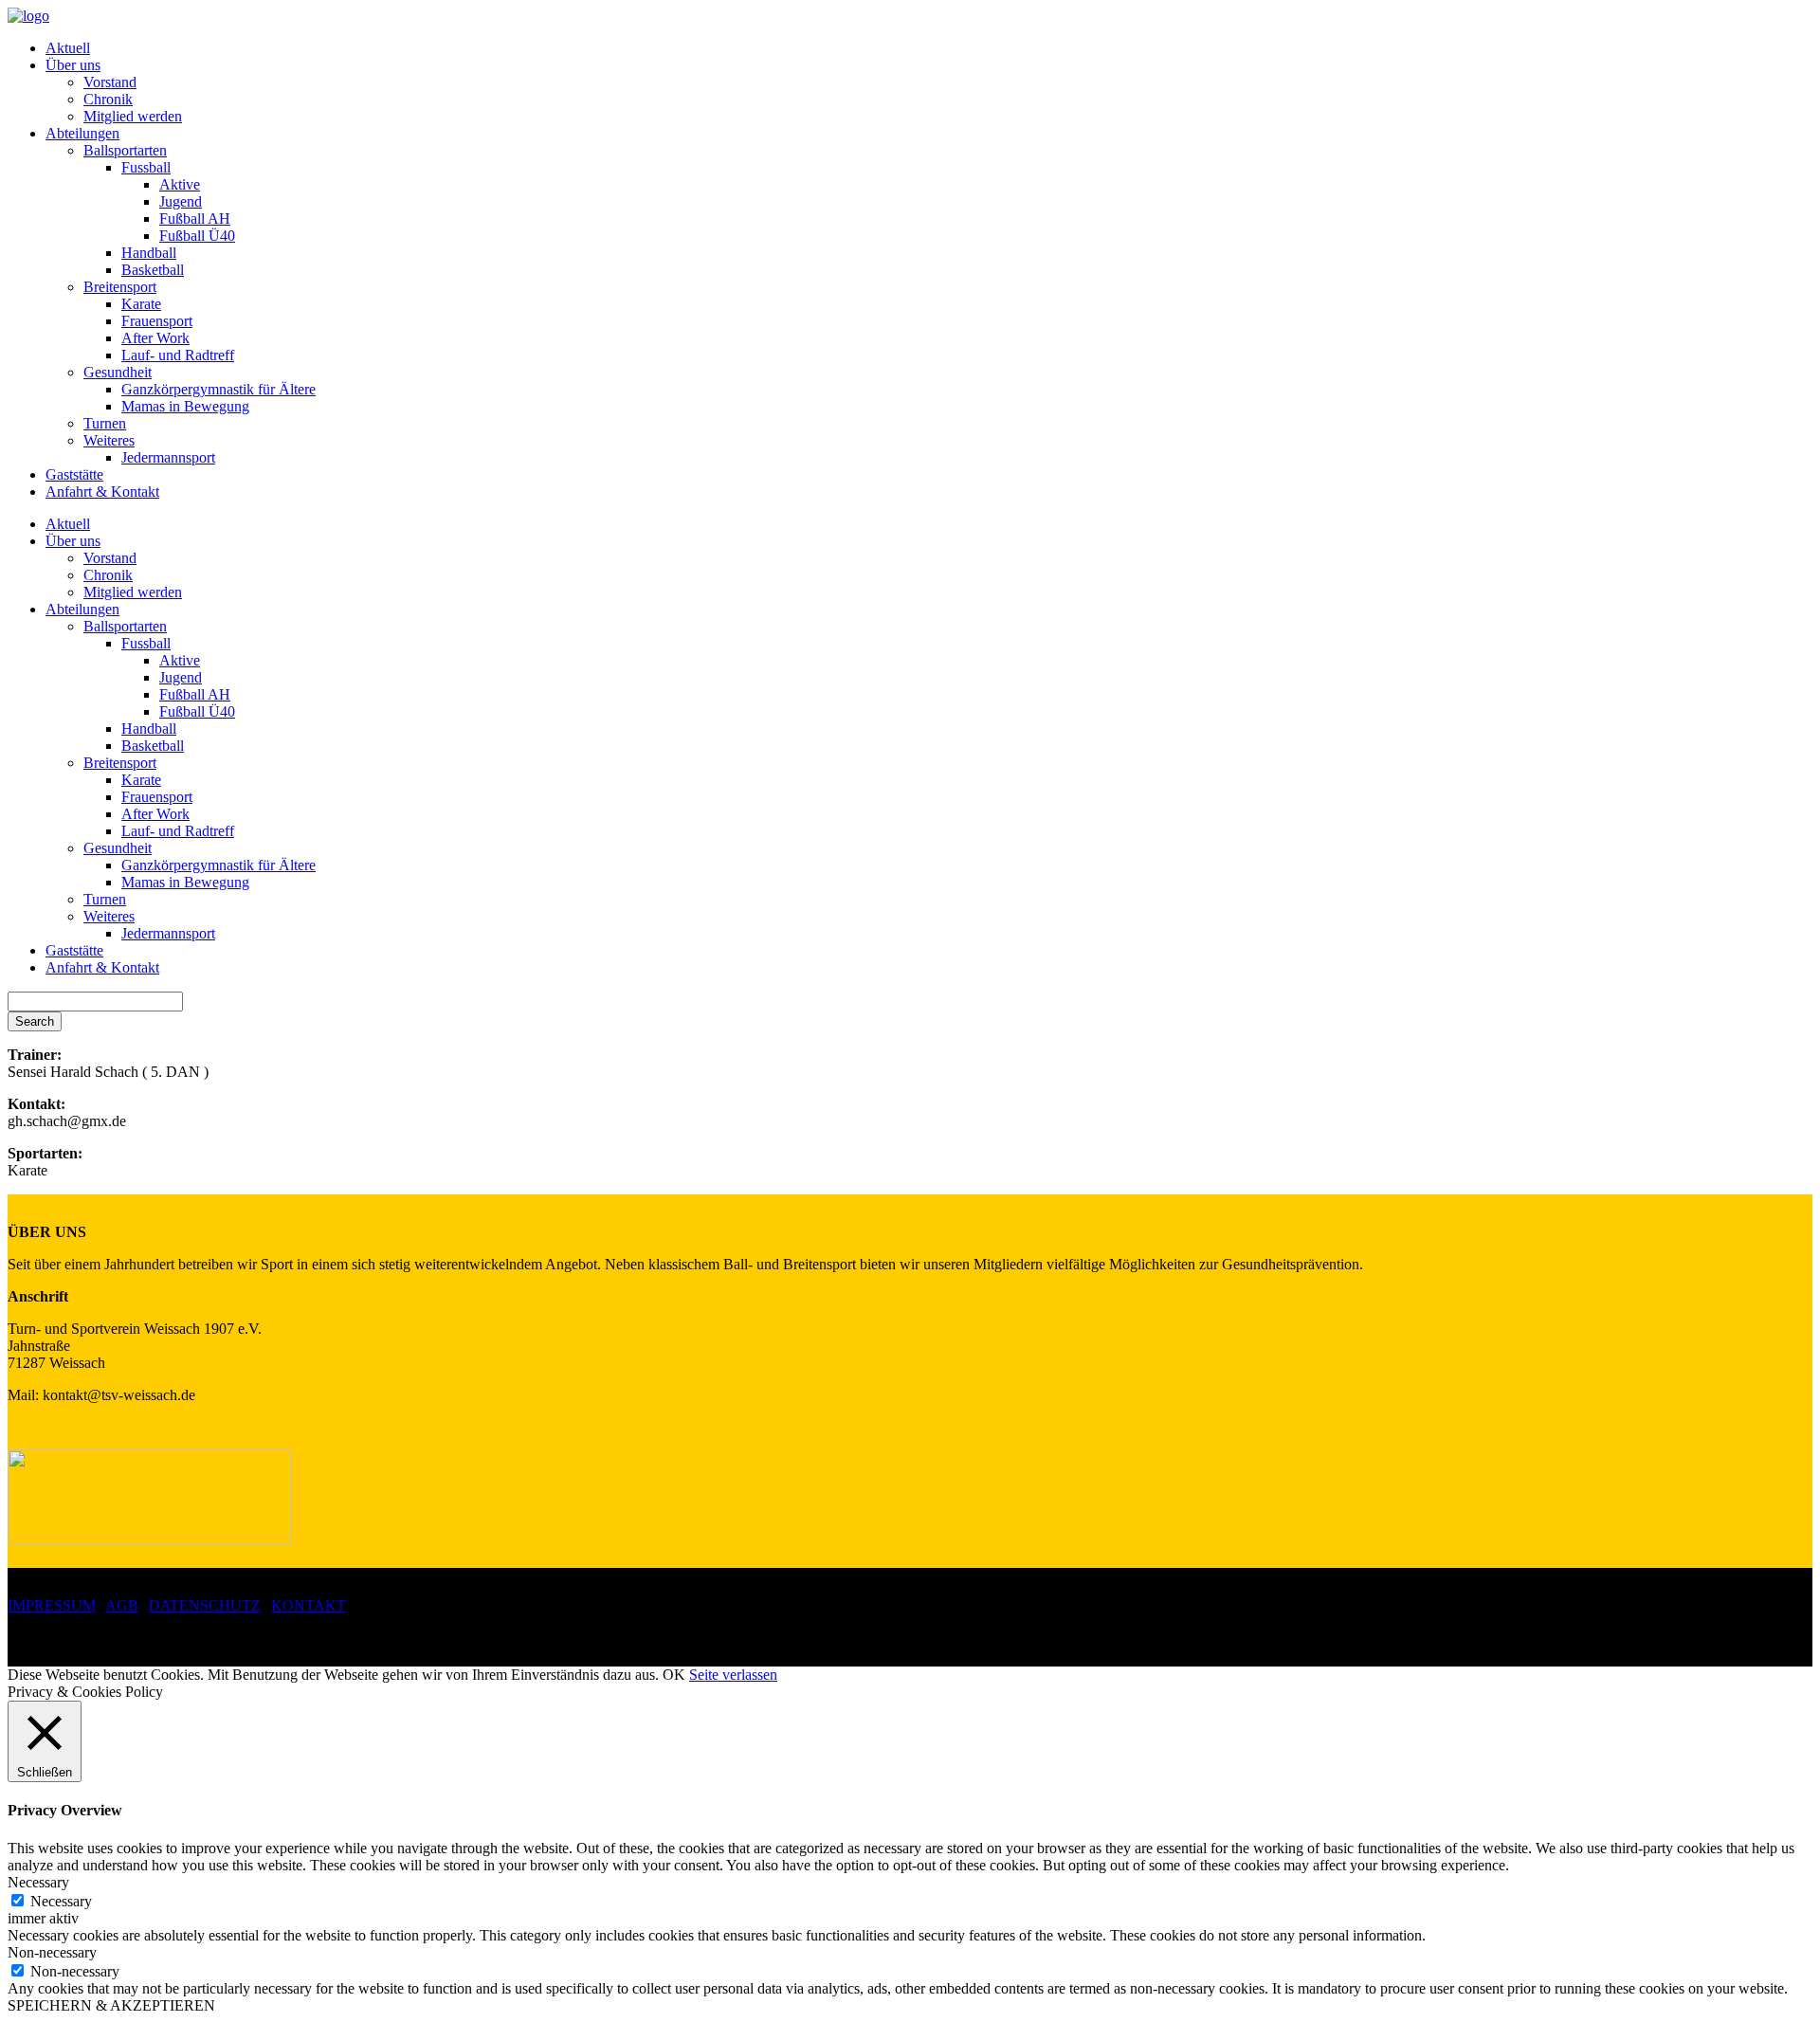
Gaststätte (74, 474)
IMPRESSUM (52, 1605)
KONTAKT (309, 1605)
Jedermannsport (168, 457)
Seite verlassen (733, 1675)
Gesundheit (118, 372)
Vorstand (110, 82)
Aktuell (68, 48)
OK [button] (674, 1675)
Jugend (181, 201)
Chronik (108, 99)
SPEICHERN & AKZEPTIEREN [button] (111, 2005)
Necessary (61, 1901)
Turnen (105, 423)
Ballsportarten (125, 150)
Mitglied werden (133, 116)
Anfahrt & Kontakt (102, 492)
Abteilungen (82, 133)
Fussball (146, 167)
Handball (149, 253)
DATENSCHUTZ (205, 1605)
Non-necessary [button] (52, 1952)
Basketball (153, 270)
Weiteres (109, 440)
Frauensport (157, 321)
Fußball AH (195, 219)
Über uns (73, 65)
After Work (155, 338)
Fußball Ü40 (197, 236)
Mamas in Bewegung (185, 406)
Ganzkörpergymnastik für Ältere (218, 389)
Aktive (180, 184)
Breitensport (120, 287)
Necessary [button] (38, 1882)
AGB (122, 1605)
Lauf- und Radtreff (178, 355)
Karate (141, 304)
